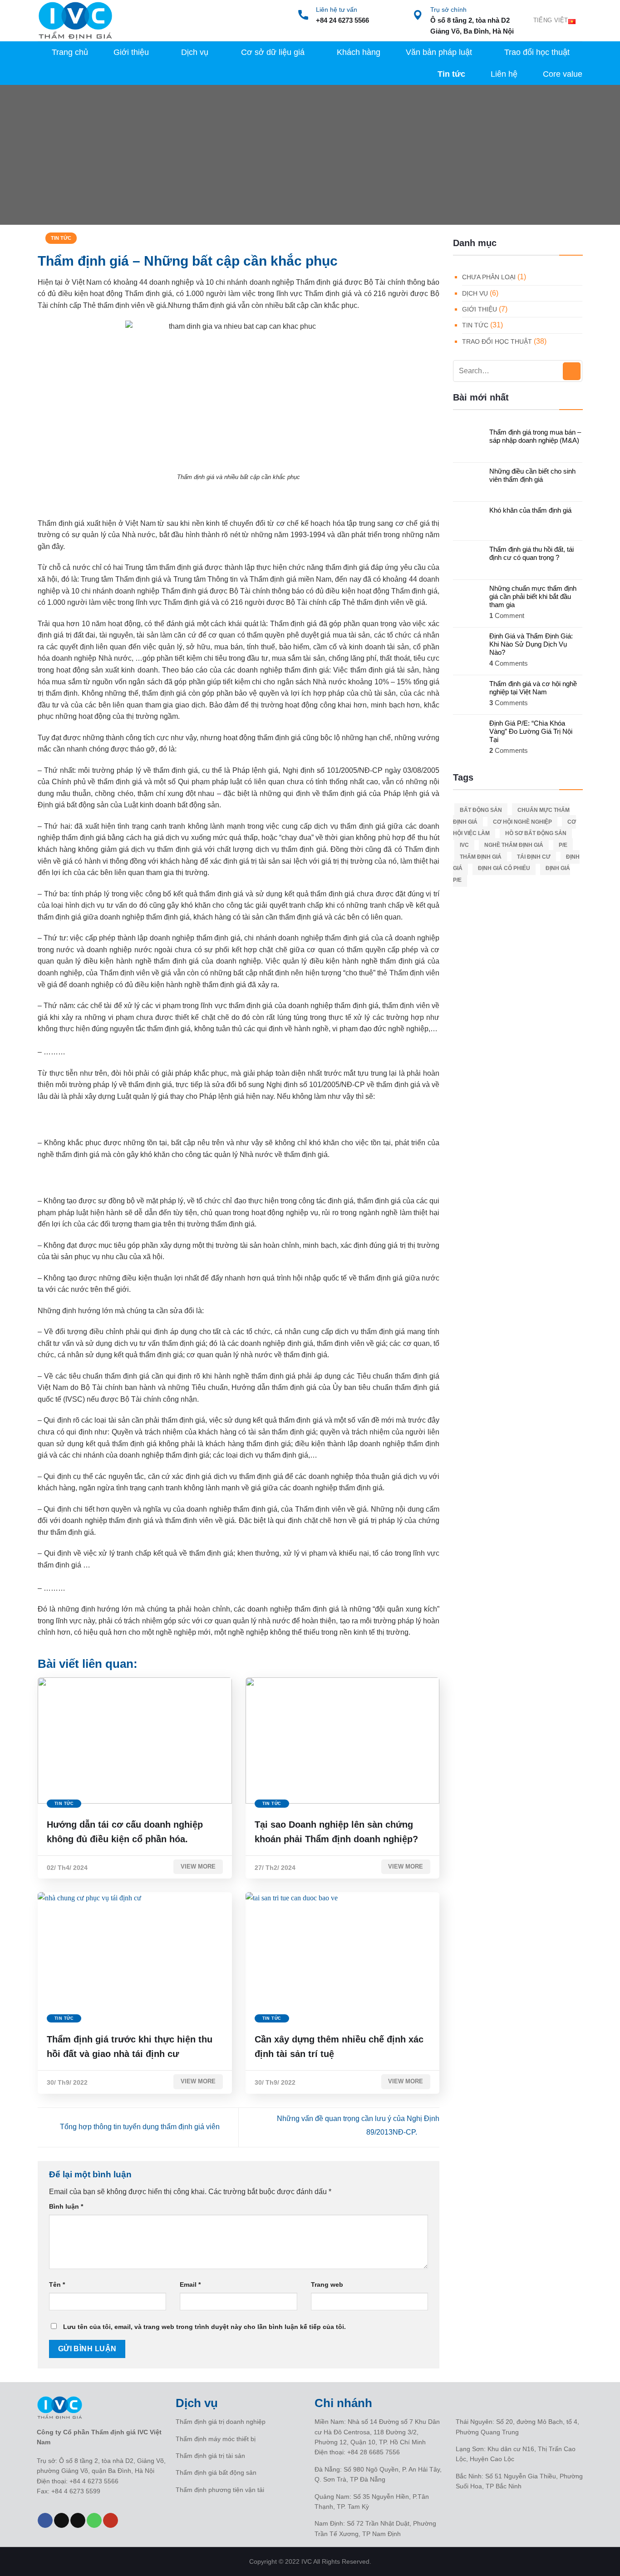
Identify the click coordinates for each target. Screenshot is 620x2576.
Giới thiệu (131, 52)
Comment (507, 616)
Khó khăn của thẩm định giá (530, 510)
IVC (464, 845)
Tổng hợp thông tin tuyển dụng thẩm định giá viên (139, 2127)
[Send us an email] (78, 2521)
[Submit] (572, 371)
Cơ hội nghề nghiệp (522, 822)
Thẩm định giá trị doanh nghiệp (221, 2422)
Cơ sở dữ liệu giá (273, 52)
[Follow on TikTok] (62, 2521)
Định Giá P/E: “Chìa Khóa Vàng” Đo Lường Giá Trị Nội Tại (531, 731)
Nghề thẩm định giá (514, 845)
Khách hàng (359, 52)
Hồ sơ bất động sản (536, 833)
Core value (563, 74)
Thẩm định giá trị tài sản (210, 2456)
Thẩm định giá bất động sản (216, 2472)
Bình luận (66, 2206)
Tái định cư (534, 857)
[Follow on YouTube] (111, 2521)
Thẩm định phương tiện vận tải (220, 2490)
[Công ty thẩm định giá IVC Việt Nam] (75, 21)
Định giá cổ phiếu (504, 868)
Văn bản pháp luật (439, 52)
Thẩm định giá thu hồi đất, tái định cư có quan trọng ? (531, 553)
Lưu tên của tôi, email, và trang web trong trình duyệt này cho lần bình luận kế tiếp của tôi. (204, 2327)
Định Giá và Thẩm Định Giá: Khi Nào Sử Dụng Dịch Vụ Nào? (531, 644)
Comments (509, 663)
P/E (563, 845)
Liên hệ (504, 74)
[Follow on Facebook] (45, 2521)
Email (190, 2284)
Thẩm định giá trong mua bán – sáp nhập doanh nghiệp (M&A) (535, 436)
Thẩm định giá (481, 857)
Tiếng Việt (551, 20)
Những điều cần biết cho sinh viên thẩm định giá (532, 475)
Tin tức (451, 74)
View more (198, 1866)
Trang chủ (70, 52)
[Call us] (94, 2521)
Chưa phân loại (489, 277)
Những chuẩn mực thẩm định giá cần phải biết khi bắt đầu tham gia (533, 596)
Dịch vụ (195, 52)
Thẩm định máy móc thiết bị (216, 2439)
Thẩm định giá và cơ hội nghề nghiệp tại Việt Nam (533, 688)
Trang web (327, 2284)
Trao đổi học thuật (537, 52)
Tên (57, 2284)
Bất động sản (481, 810)
